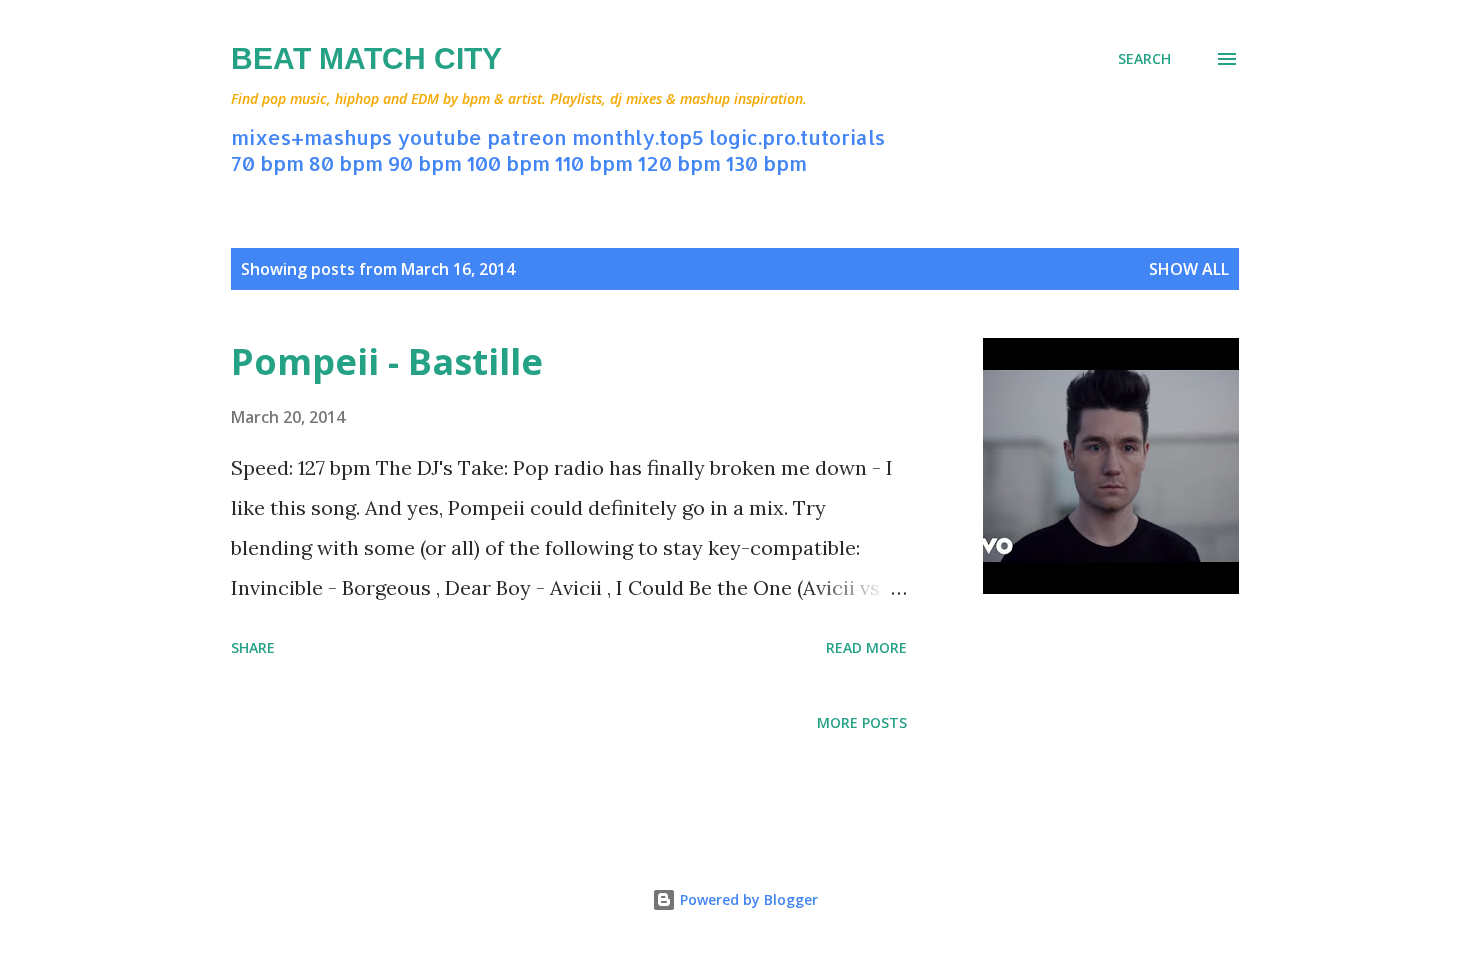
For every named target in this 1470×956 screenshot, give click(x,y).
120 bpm (679, 163)
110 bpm (594, 163)
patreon (527, 137)
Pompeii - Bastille (387, 361)
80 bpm (346, 163)
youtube (439, 137)
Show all (1189, 269)
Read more (866, 647)
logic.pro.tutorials (797, 137)
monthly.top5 (638, 137)
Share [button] (253, 647)
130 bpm (766, 163)
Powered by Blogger (747, 899)
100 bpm (508, 163)
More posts (862, 722)
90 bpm (425, 163)
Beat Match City (366, 58)
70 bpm (267, 163)
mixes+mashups (311, 137)
